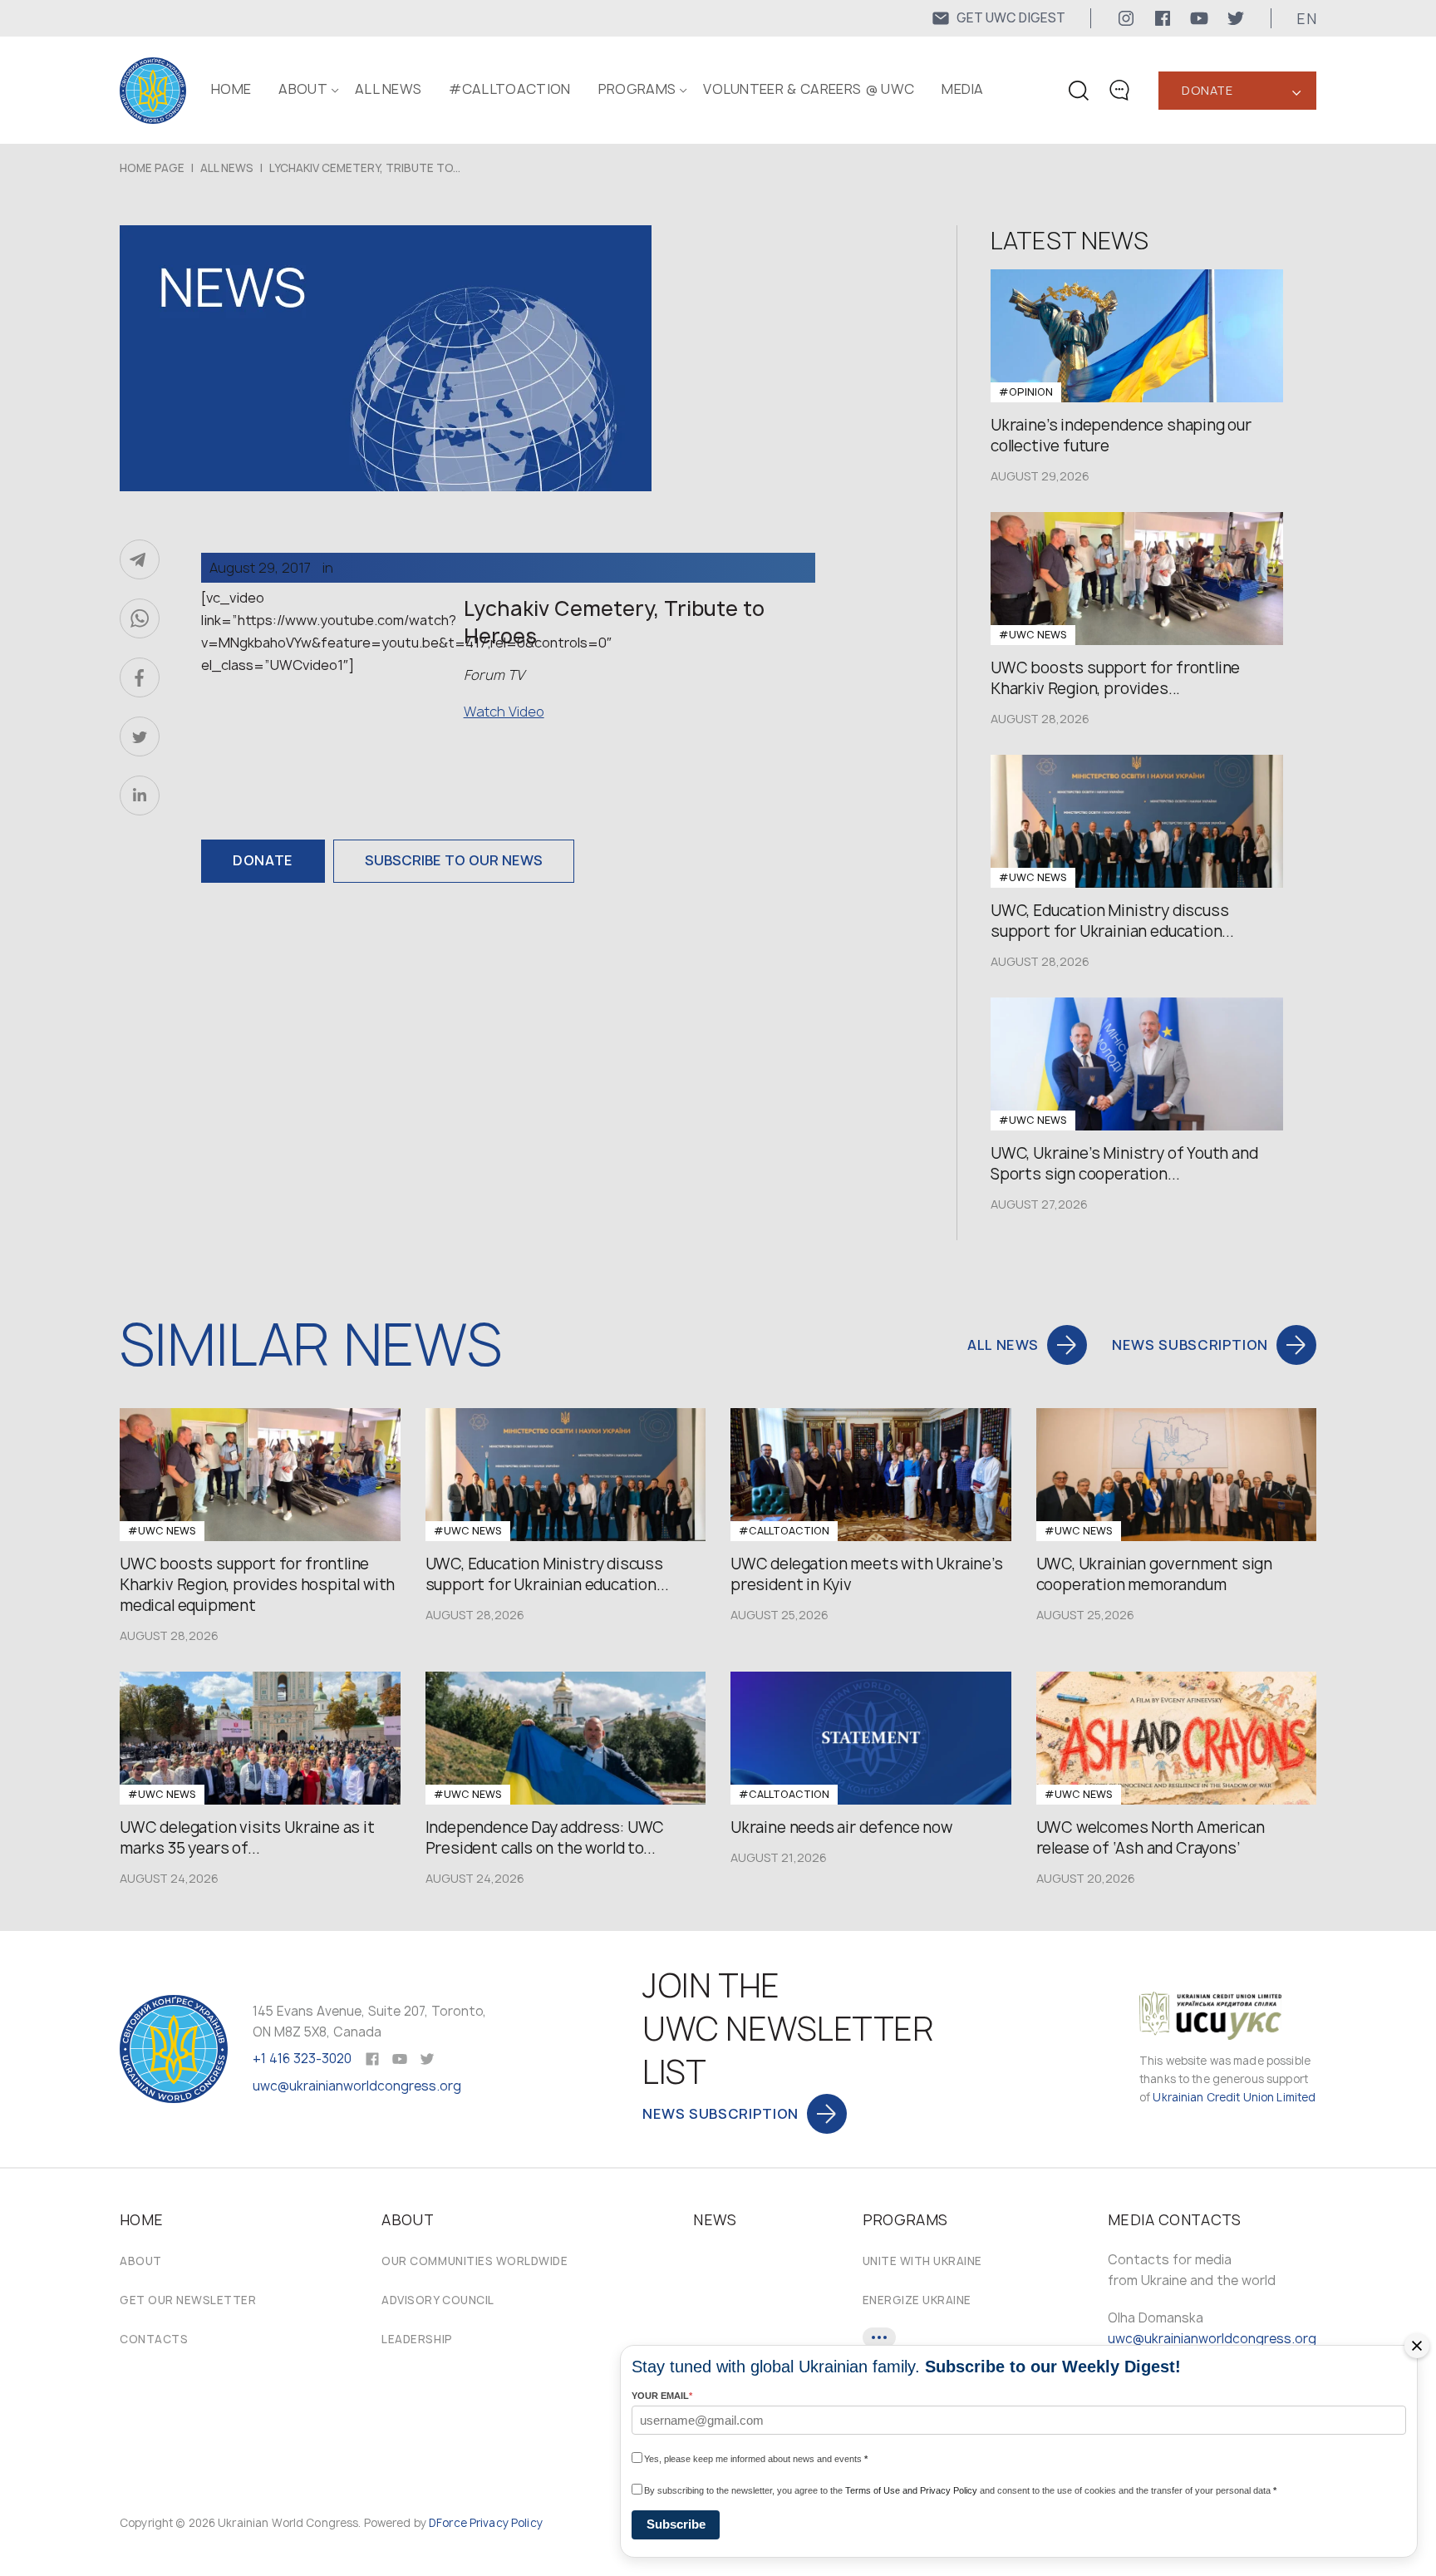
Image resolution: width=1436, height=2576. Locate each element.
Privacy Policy (506, 2523)
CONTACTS (154, 2339)
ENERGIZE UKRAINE (917, 2300)
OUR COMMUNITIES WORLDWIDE (475, 2261)
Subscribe (676, 2524)
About (141, 2261)
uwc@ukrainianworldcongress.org (357, 2086)
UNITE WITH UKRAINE (922, 2261)
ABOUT (303, 89)
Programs (637, 89)
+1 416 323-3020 (302, 2059)
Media (963, 89)
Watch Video (504, 712)
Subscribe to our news (454, 860)
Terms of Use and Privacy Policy (911, 2490)
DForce (448, 2523)
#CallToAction (509, 89)
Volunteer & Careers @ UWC (809, 89)
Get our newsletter (188, 2300)
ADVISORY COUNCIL (438, 2300)
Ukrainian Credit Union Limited (1234, 2097)
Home (231, 89)
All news (389, 89)
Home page (152, 168)
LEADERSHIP (417, 2339)
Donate (1207, 90)
